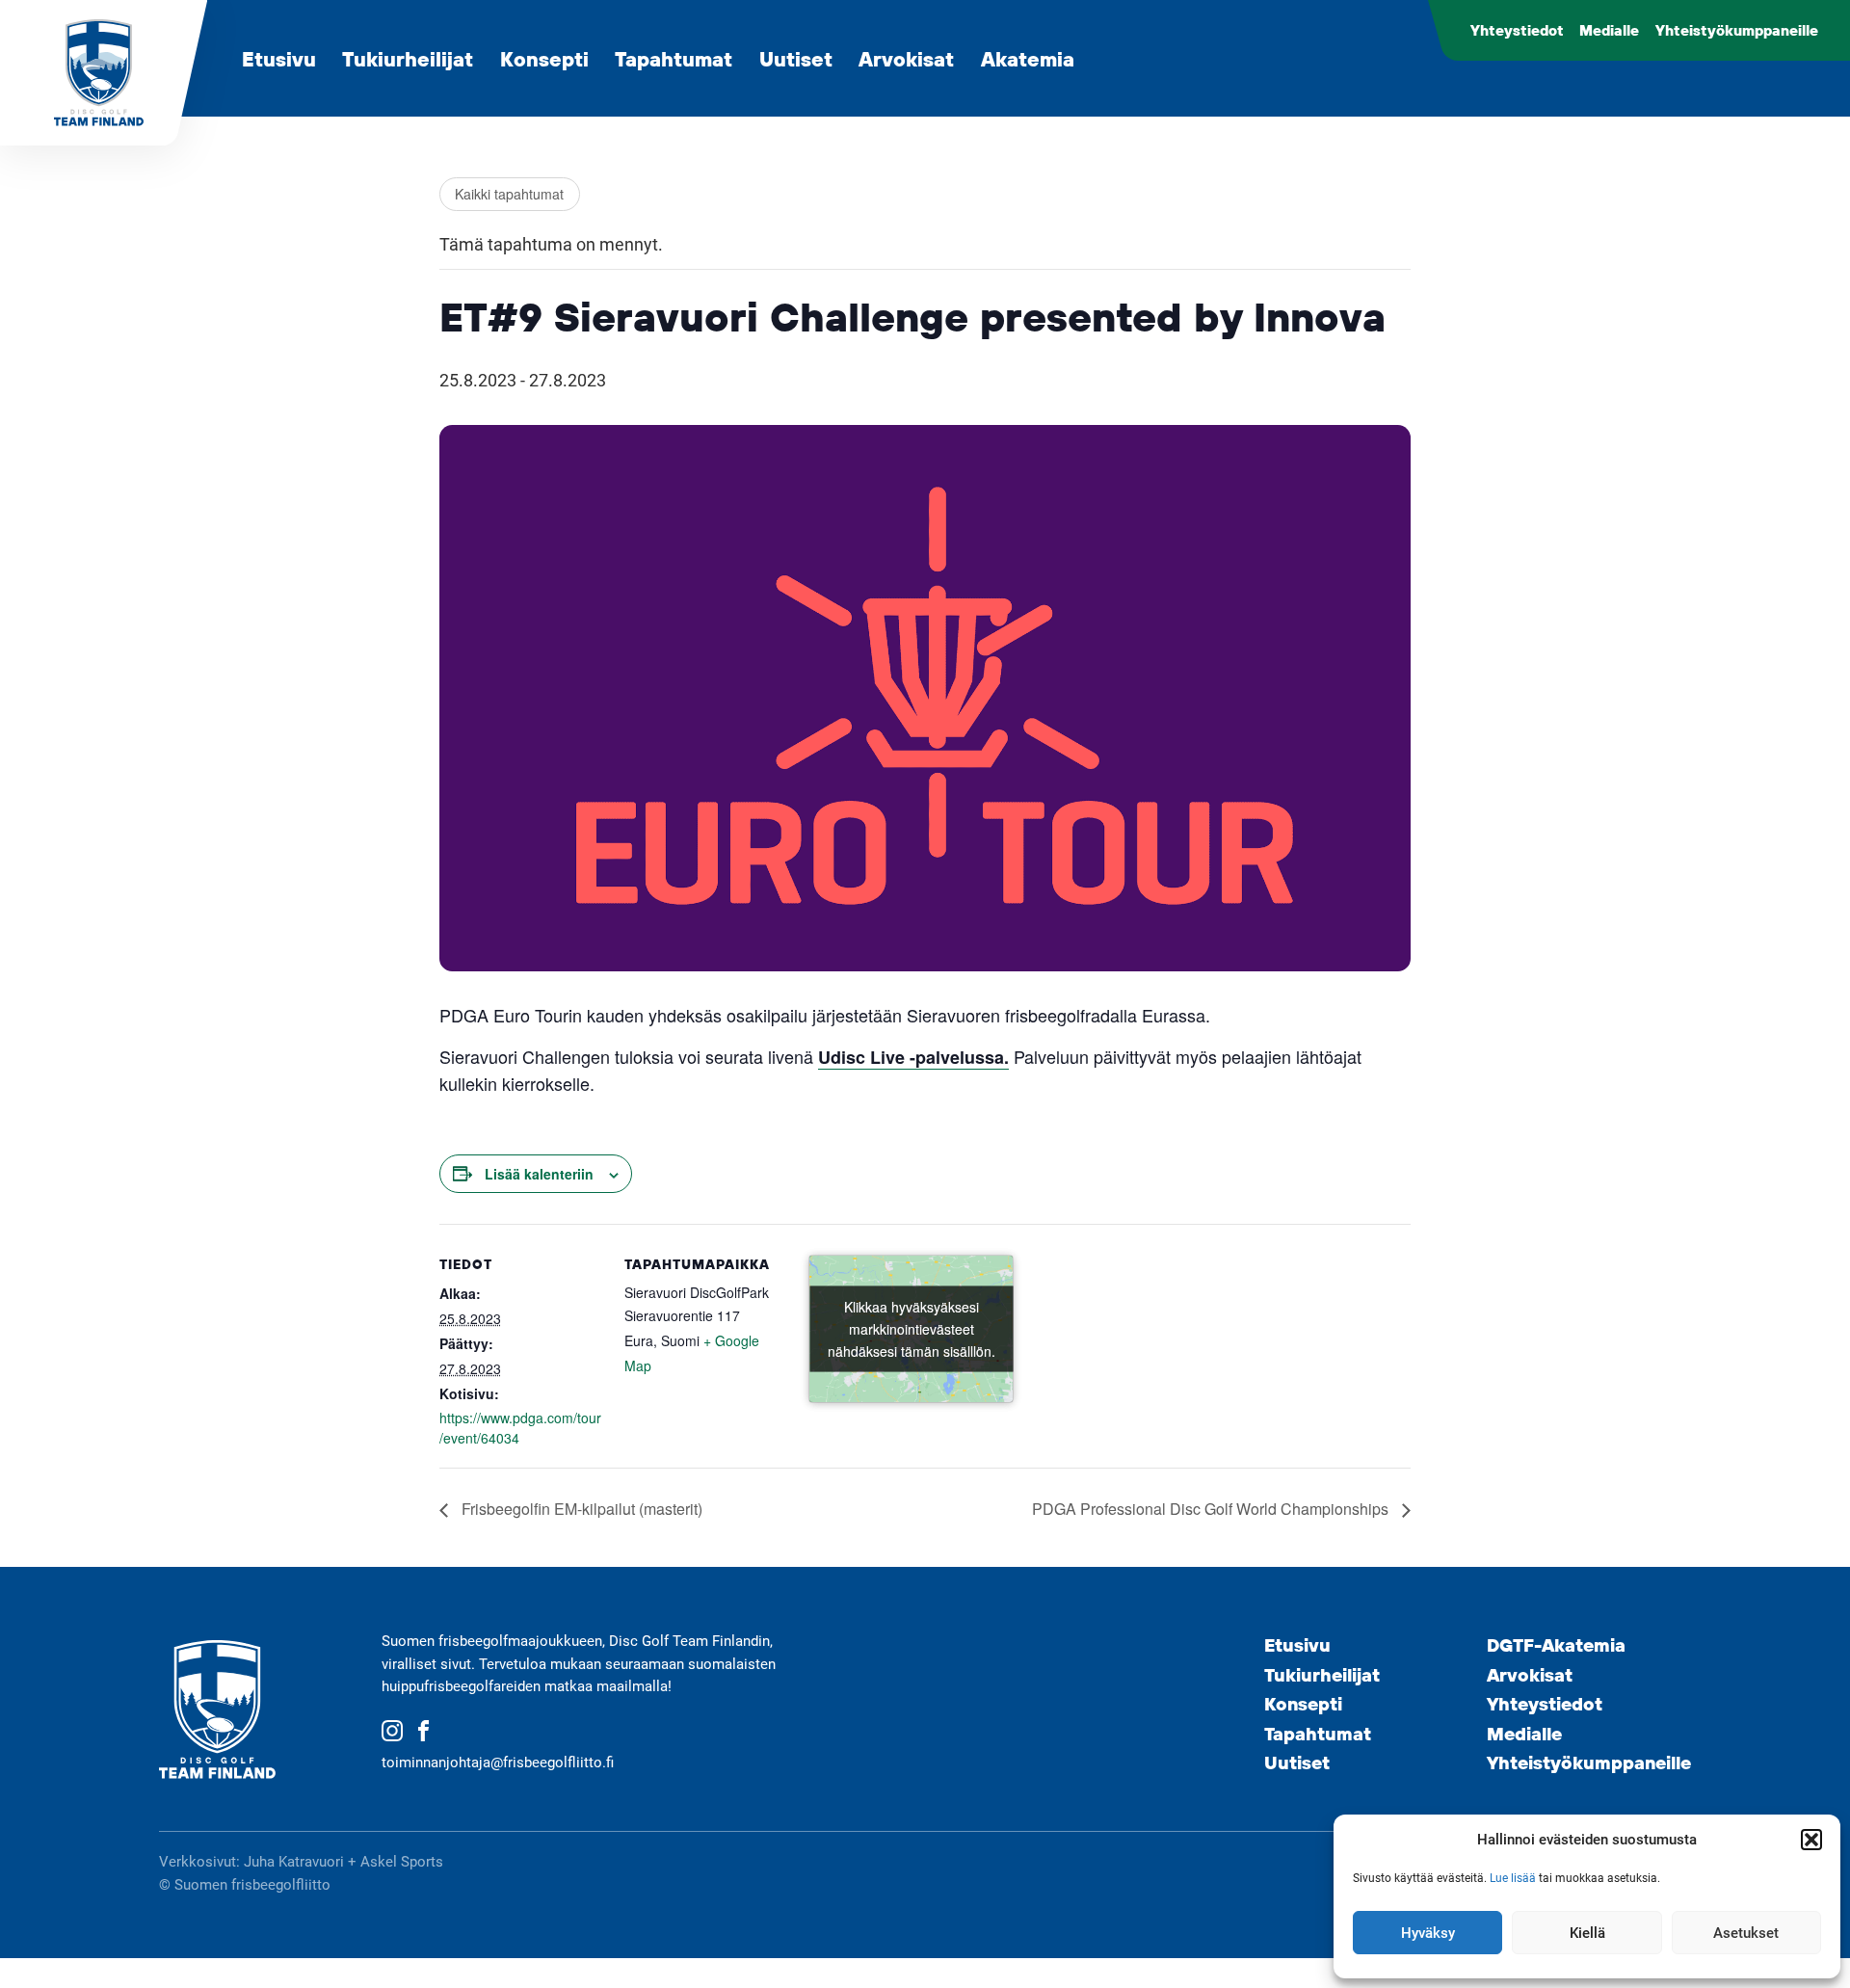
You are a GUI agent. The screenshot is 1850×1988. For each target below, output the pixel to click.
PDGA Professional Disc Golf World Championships (1212, 1509)
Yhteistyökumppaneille (1737, 30)
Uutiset (796, 58)
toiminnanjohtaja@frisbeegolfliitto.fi (498, 1763)
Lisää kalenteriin (539, 1174)
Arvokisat (906, 58)
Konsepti (544, 58)
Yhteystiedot (1517, 30)
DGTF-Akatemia (1556, 1645)
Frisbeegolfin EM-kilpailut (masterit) (580, 1509)
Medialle (1609, 30)
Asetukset (1746, 1933)
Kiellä (1587, 1933)
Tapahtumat (674, 58)
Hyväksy (1428, 1933)
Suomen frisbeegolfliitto (252, 1885)
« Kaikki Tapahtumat (510, 194)
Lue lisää (1513, 1878)
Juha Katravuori (294, 1862)
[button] (1811, 1840)
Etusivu (279, 58)
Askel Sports (402, 1862)
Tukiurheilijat (408, 58)
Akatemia (1028, 58)
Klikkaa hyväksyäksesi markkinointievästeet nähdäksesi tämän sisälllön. (912, 1329)
